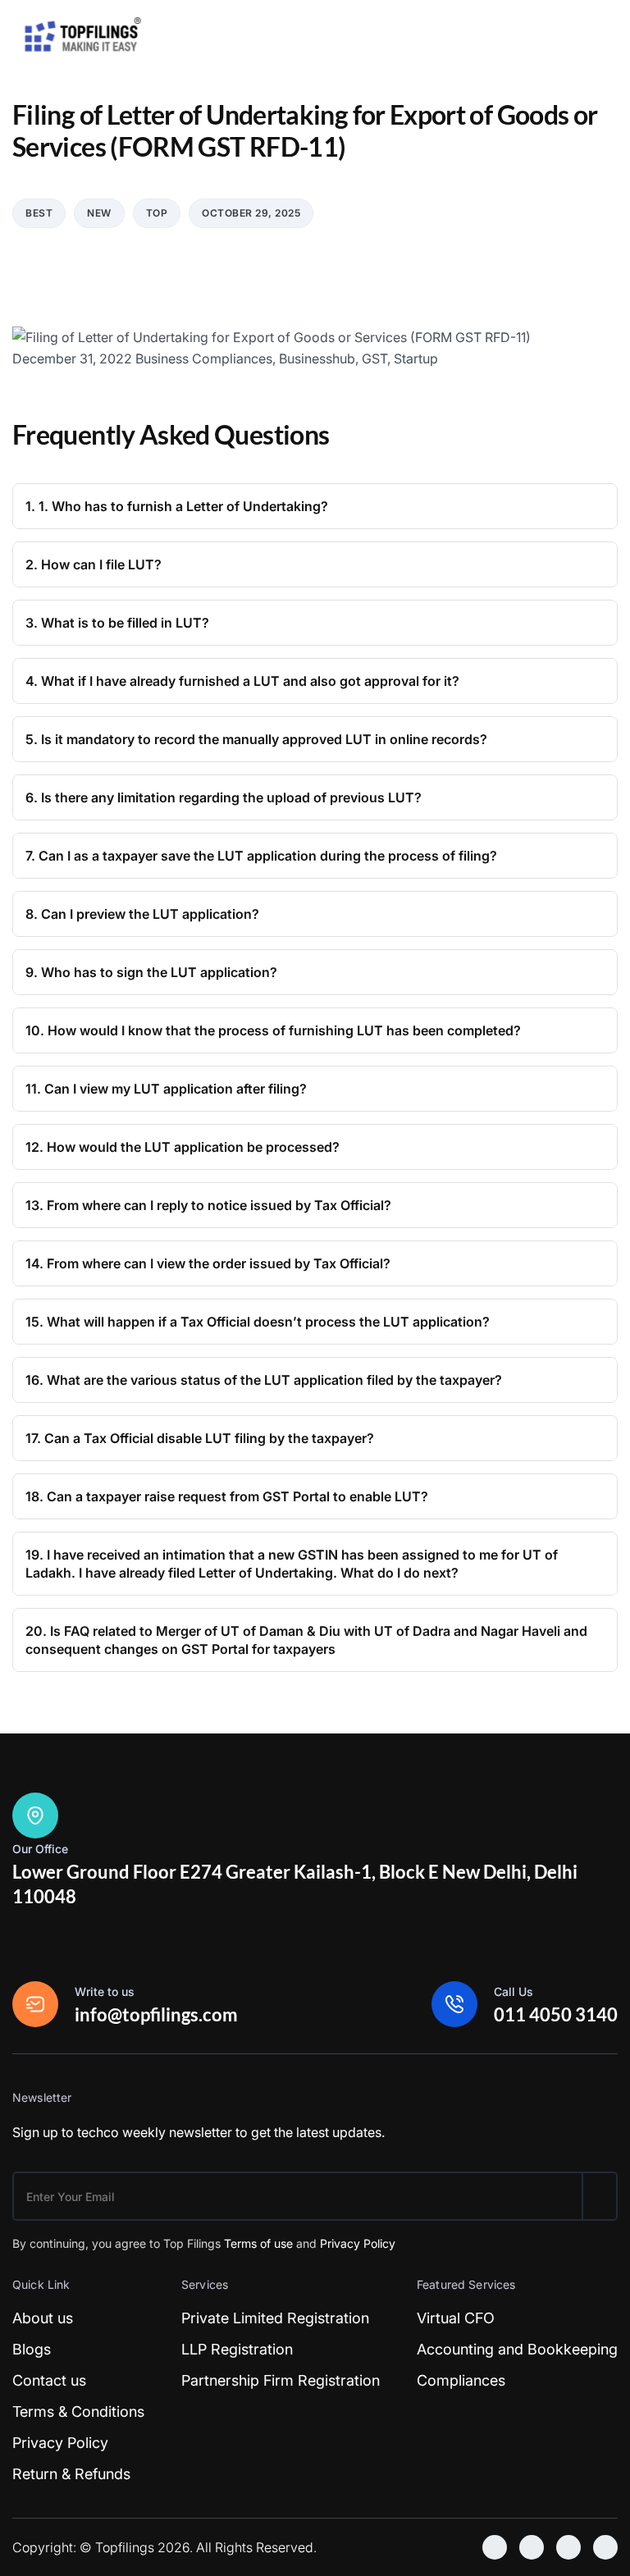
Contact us (49, 2380)
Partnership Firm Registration (281, 2380)
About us (43, 2318)
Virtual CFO (456, 2318)
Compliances (461, 2380)
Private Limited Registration (275, 2318)
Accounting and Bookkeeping (517, 2349)
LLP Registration (237, 2349)
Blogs (32, 2349)
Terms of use (258, 2243)
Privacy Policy (358, 2243)
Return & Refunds (71, 2474)
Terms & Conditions (78, 2412)
